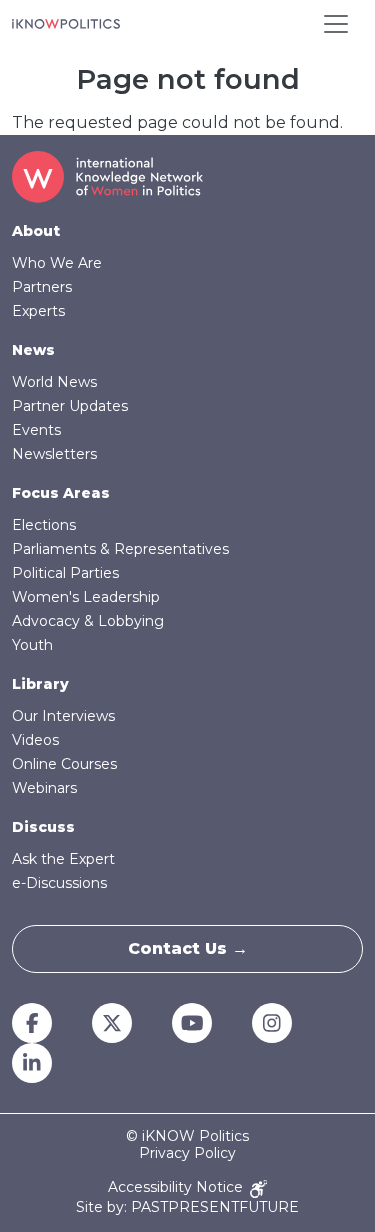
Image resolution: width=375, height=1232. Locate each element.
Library (40, 684)
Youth (32, 645)
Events (36, 430)
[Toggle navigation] (336, 24)
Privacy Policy (187, 1153)
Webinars (44, 788)
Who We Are (57, 263)
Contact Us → (188, 948)
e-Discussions (59, 883)
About (36, 231)
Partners (42, 287)
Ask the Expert (63, 859)
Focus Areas (61, 493)
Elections (44, 525)
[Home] (66, 24)
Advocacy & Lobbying (88, 621)
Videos (35, 740)
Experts (38, 311)
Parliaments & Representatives (120, 549)
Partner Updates (70, 406)
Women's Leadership (86, 597)
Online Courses (64, 764)
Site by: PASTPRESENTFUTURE (187, 1207)
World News (54, 382)
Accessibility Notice (177, 1187)
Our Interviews (63, 716)
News (33, 350)
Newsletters (54, 454)
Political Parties (65, 573)
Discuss (43, 827)
